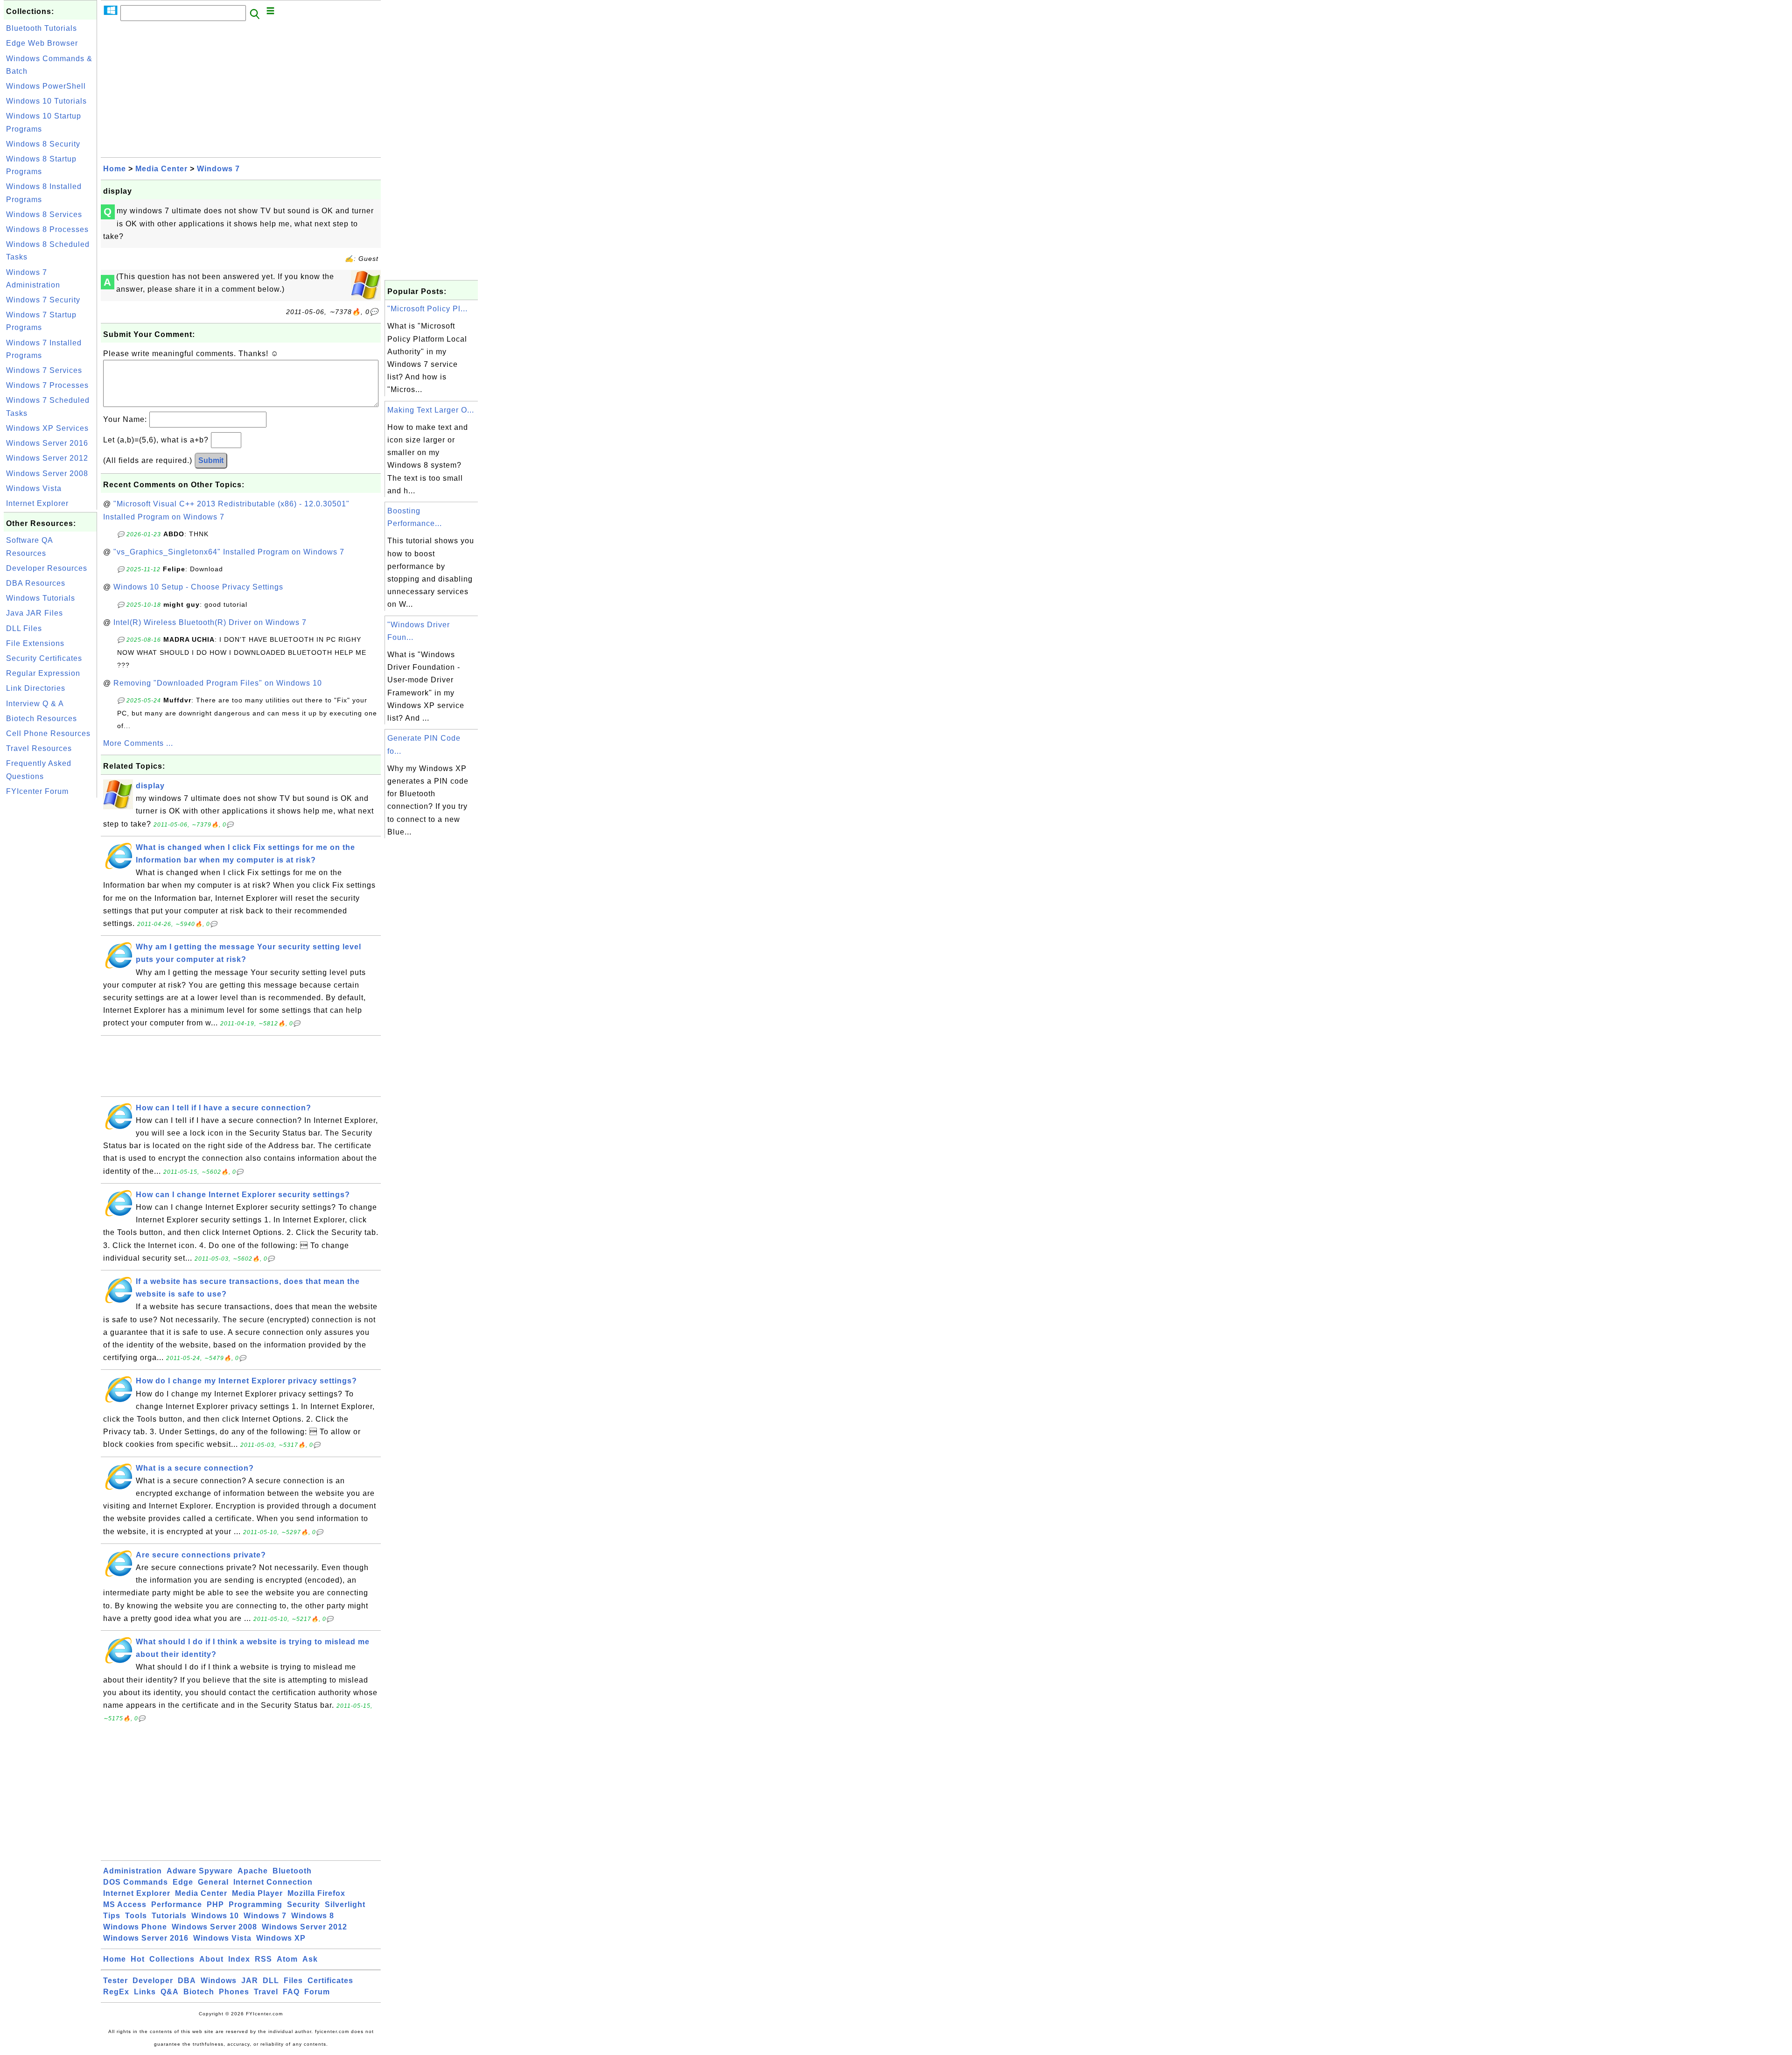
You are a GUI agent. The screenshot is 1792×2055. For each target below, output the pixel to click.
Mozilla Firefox (316, 1893)
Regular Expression (43, 673)
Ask (310, 1959)
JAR (250, 1981)
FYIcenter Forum (37, 791)
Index (239, 1959)
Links (145, 1992)
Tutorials (169, 1916)
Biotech (199, 1992)
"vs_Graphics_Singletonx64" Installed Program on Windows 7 (229, 552)
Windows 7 (218, 169)
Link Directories (36, 688)
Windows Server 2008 (47, 473)
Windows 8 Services (44, 214)
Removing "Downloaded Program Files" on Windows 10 (218, 683)
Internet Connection (273, 1882)
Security (304, 1904)
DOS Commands (136, 1882)
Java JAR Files (35, 613)
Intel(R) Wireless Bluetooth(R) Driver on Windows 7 (210, 622)
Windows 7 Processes (47, 385)
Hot (138, 1959)
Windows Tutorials (41, 598)
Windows (219, 1981)
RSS (263, 1959)
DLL (271, 1981)
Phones (234, 1992)
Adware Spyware (200, 1871)
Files (293, 1981)
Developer (153, 1981)
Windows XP (281, 1938)
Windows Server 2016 (47, 443)
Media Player (257, 1893)
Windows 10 (215, 1916)
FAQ (291, 1992)
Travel (266, 1992)
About (211, 1959)
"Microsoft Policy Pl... (427, 309)
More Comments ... (138, 743)
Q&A (170, 1992)
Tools (136, 1916)
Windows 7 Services (44, 370)
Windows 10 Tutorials (46, 101)
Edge (183, 1882)
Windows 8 (313, 1916)
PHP (215, 1904)
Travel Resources (39, 748)
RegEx (116, 1992)
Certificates (330, 1981)
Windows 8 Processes (47, 229)
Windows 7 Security (43, 300)
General (213, 1882)
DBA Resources (36, 583)
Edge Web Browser (42, 43)
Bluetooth (292, 1871)
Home (115, 169)
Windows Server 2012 (47, 458)
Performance (177, 1904)
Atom (287, 1959)
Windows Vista (34, 488)
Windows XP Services (47, 428)
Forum (317, 1992)
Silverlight (345, 1904)
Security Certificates (44, 658)
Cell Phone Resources (48, 733)
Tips (112, 1916)
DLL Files (24, 628)
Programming (255, 1904)
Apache (253, 1871)
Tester (115, 1981)
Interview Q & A (35, 704)
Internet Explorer (37, 503)
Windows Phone (135, 1927)
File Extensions (35, 643)
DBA (187, 1981)
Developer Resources (47, 568)
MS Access (125, 1904)
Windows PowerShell (46, 86)
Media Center (161, 169)
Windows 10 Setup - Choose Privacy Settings (198, 587)
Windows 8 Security (43, 144)
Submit (211, 460)
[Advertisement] (50, 940)
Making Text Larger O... (431, 410)
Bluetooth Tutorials (42, 28)
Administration (133, 1871)
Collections (172, 1959)
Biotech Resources (42, 719)
